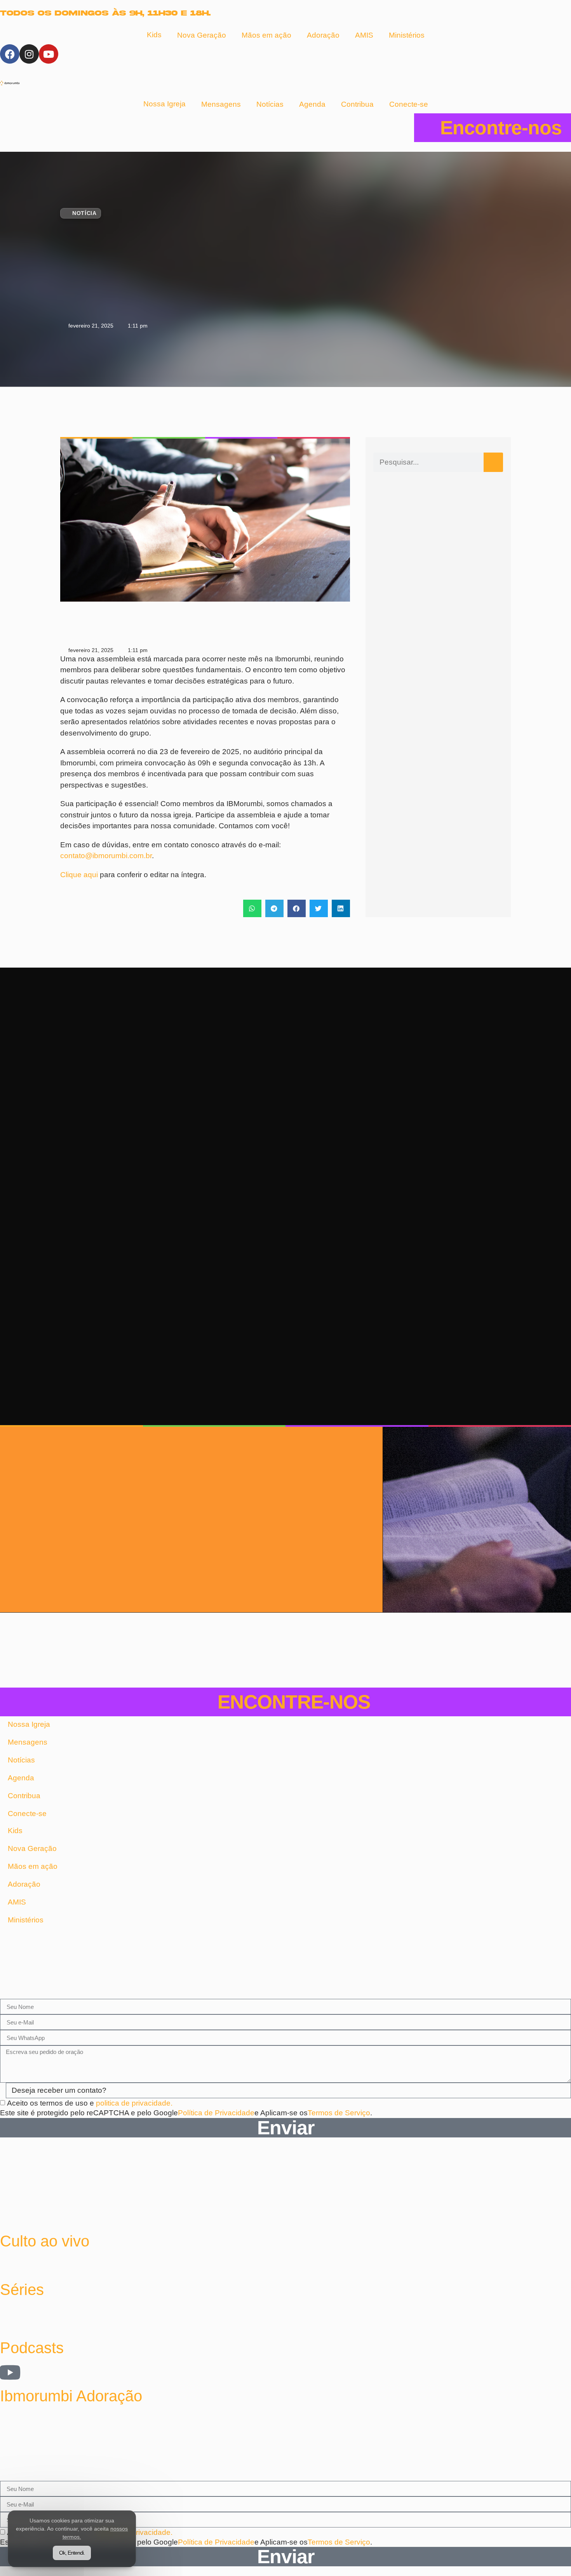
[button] (252, 908)
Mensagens (221, 104)
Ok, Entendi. (72, 2553)
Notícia (84, 213)
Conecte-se (409, 104)
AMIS (364, 35)
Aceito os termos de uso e (90, 2103)
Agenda (312, 104)
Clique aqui (79, 875)
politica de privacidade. (134, 2103)
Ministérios (407, 35)
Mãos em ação (266, 35)
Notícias (270, 104)
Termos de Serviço (339, 2113)
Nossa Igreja (165, 104)
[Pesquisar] (493, 462)
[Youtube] (49, 54)
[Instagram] (29, 54)
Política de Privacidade (216, 2113)
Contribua (357, 104)
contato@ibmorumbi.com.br (106, 856)
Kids (154, 35)
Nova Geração (202, 35)
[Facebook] (10, 54)
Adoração (323, 35)
